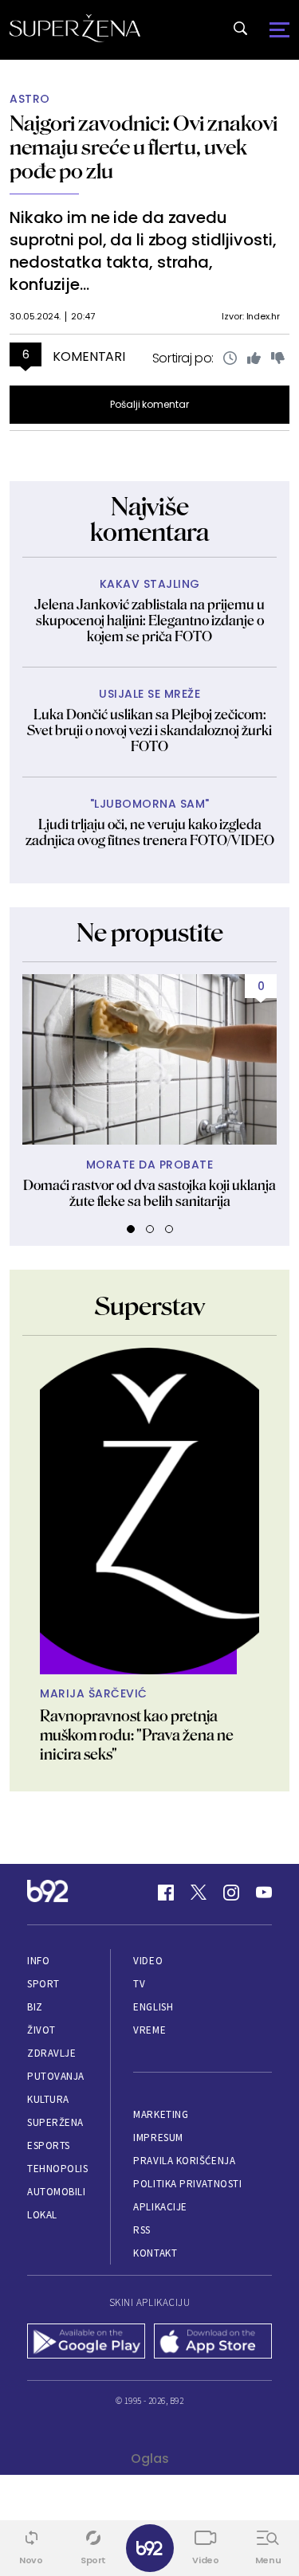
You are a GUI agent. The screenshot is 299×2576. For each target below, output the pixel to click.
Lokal (42, 2215)
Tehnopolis (57, 2169)
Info (38, 1961)
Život (41, 2030)
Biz (35, 2007)
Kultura (48, 2099)
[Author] (149, 1511)
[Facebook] (166, 1893)
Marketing (161, 2114)
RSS (142, 2230)
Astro (30, 99)
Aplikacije (160, 2207)
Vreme (149, 2030)
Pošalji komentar (149, 404)
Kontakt (155, 2253)
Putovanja (56, 2076)
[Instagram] (231, 1893)
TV (139, 1984)
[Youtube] (264, 1893)
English (153, 2007)
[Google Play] (87, 2343)
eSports (49, 2145)
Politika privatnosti (187, 2184)
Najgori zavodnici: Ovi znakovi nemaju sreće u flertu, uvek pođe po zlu (144, 147)
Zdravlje (51, 2053)
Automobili (56, 2192)
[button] (131, 1229)
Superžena (55, 2122)
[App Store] (213, 2343)
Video (148, 1961)
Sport (43, 1984)
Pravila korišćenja (184, 2161)
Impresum (158, 2138)
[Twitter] (199, 1893)
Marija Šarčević (94, 1694)
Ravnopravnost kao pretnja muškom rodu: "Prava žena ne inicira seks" (137, 1735)
